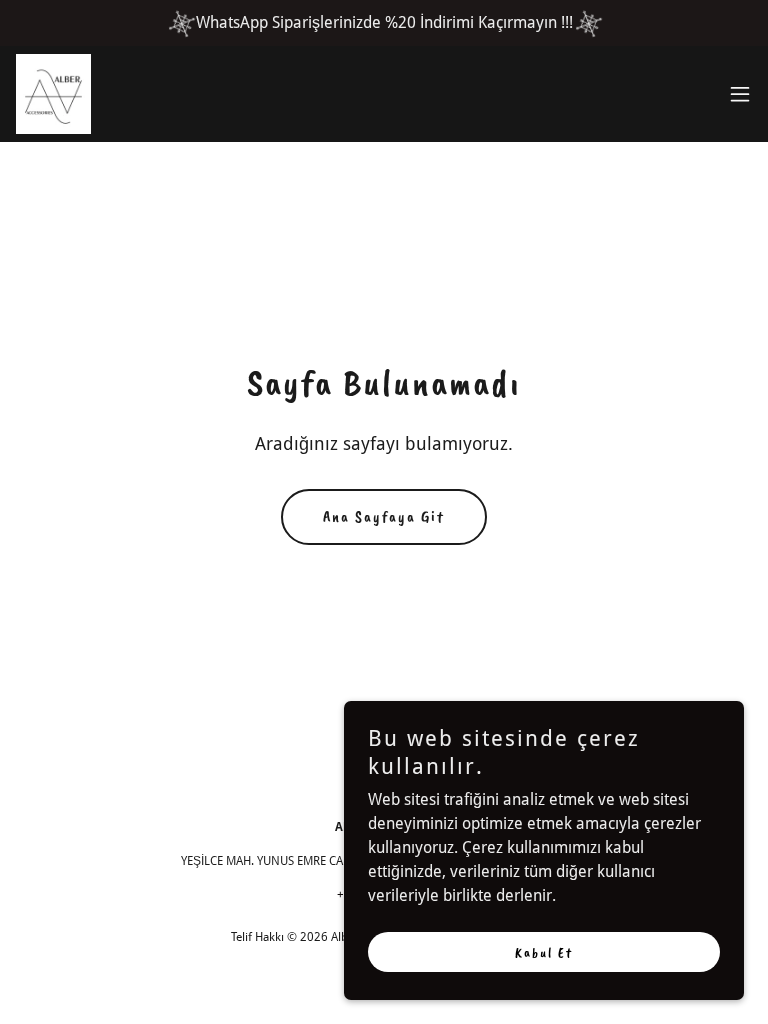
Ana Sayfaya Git (384, 517)
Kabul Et (544, 952)
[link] (53, 94)
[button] (740, 94)
